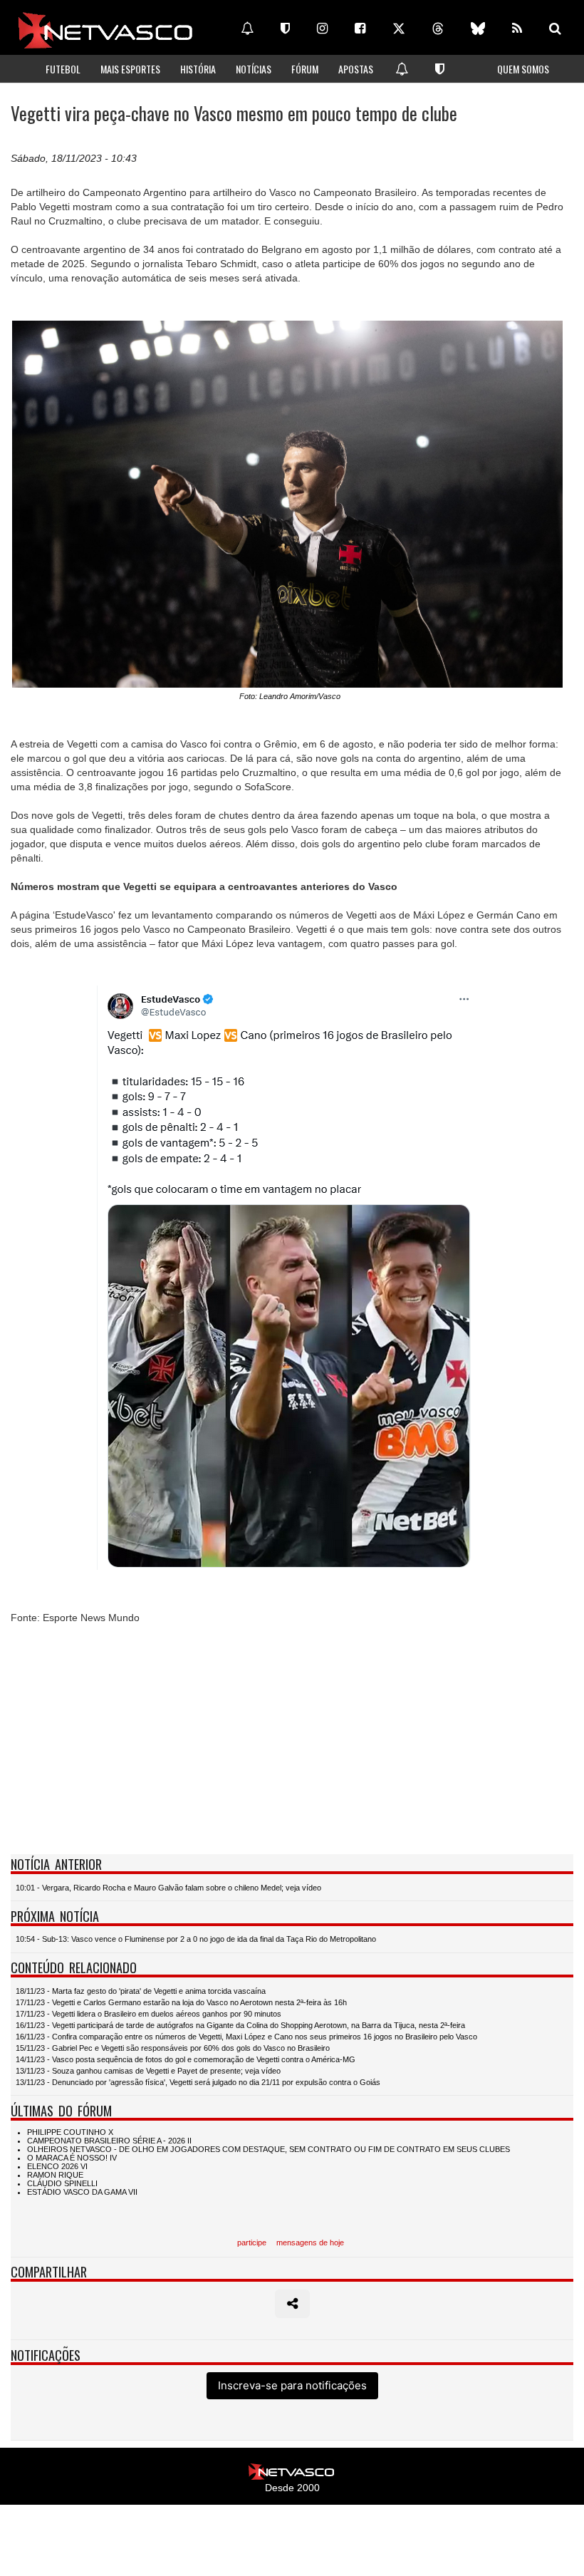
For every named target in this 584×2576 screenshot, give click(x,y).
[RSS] (517, 29)
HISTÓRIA (198, 69)
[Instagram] (322, 29)
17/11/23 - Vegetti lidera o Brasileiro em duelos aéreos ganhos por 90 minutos (148, 2014)
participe (252, 2243)
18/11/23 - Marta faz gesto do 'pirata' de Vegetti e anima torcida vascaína (141, 1991)
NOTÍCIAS (254, 69)
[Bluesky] (478, 29)
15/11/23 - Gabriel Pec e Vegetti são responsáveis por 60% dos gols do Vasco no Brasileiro (173, 2048)
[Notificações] (247, 29)
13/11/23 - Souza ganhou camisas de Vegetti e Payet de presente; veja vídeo (148, 2071)
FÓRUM (305, 69)
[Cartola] (285, 29)
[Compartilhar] (292, 2304)
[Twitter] (399, 29)
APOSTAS (356, 69)
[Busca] (555, 29)
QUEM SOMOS (523, 69)
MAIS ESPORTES (130, 69)
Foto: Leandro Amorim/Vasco (290, 696)
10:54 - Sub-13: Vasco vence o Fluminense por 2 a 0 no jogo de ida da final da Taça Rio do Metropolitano (196, 1939)
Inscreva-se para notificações (292, 2385)
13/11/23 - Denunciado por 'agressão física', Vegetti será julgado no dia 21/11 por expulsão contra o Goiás (198, 2082)
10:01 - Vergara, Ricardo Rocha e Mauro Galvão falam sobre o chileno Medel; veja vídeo (168, 1888)
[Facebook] (360, 29)
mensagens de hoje (310, 2243)
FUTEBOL (63, 69)
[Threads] (438, 29)
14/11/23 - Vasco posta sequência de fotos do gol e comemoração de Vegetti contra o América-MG (186, 2059)
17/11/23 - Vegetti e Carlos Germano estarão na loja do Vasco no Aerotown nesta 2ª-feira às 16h (181, 2002)
